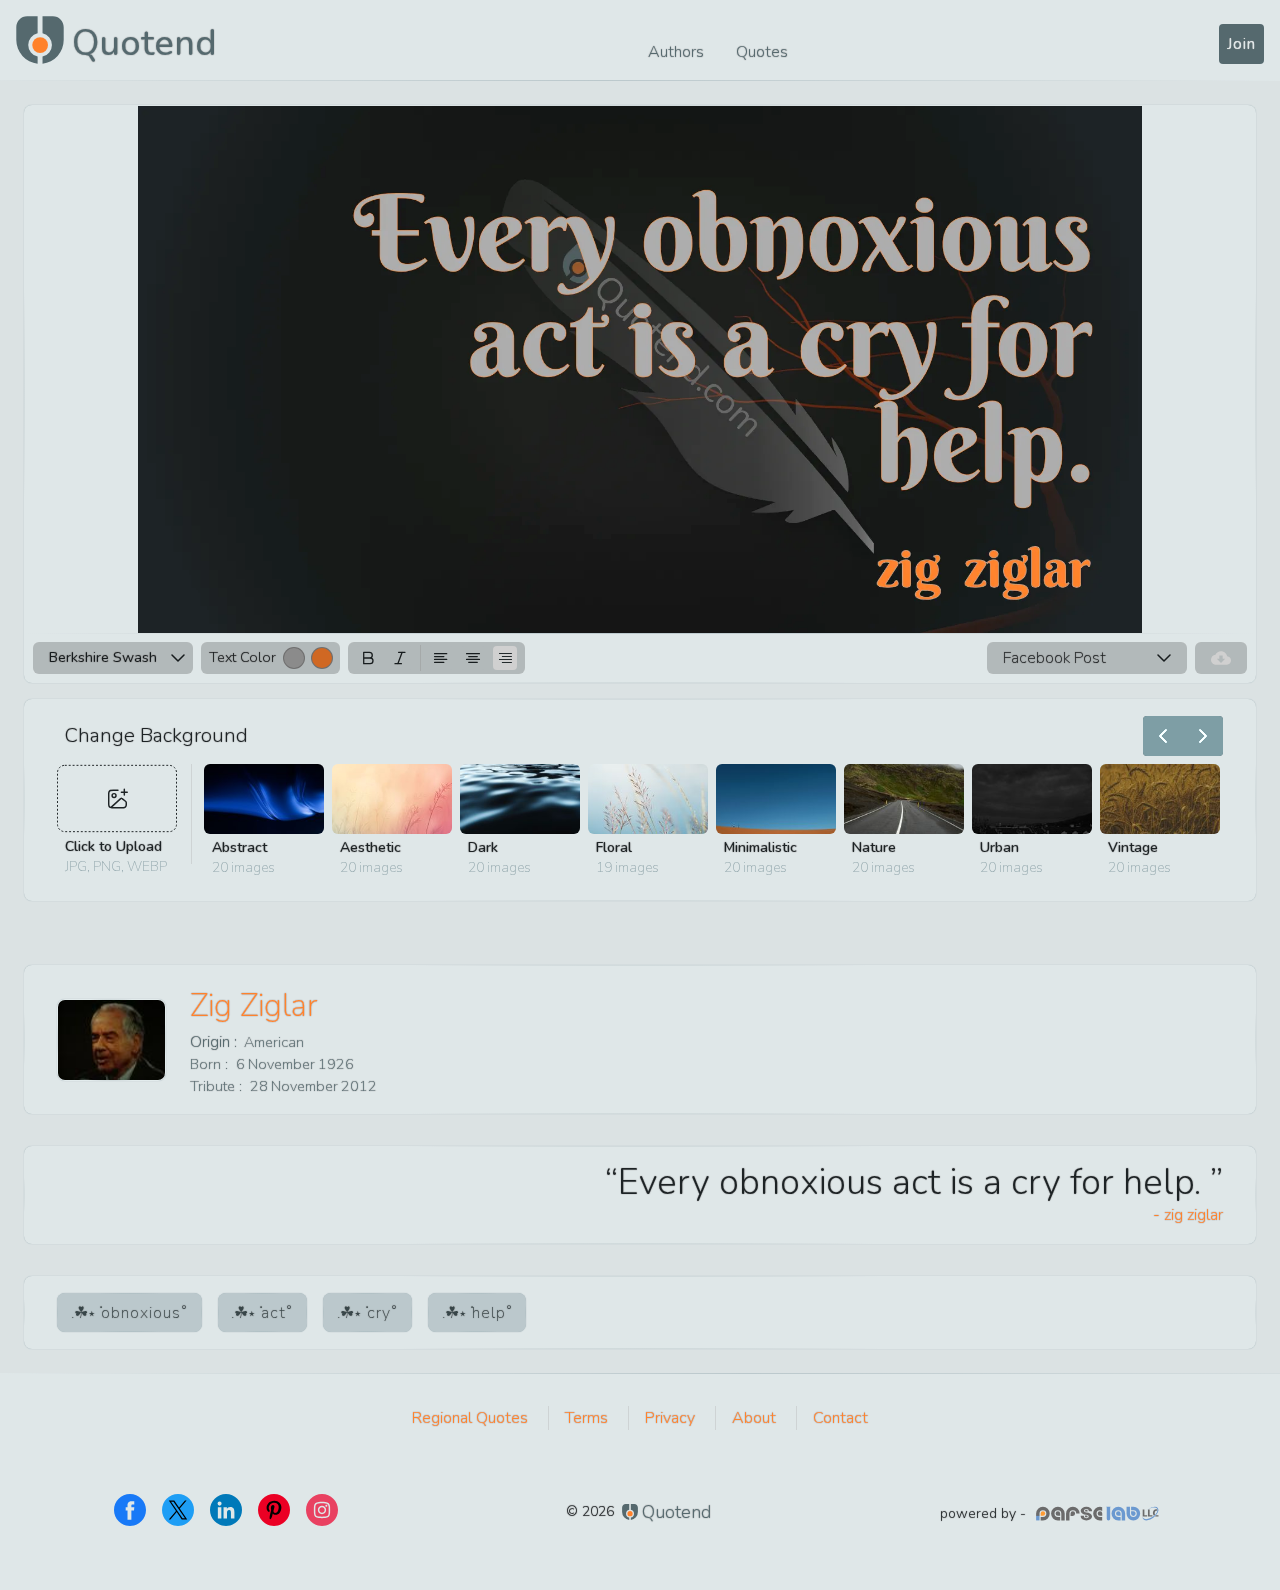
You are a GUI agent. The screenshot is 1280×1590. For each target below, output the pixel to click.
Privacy (670, 1418)
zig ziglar (254, 1005)
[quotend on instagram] (322, 1510)
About (754, 1418)
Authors (676, 52)
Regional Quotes (470, 1418)
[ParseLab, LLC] (1100, 1514)
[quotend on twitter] (178, 1510)
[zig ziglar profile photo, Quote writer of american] (111, 1040)
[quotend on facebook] (130, 1510)
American (274, 1042)
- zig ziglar (1188, 1215)
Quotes (762, 52)
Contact (840, 1418)
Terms (586, 1418)
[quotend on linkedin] (226, 1510)
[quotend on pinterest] (274, 1510)
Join (1241, 44)
